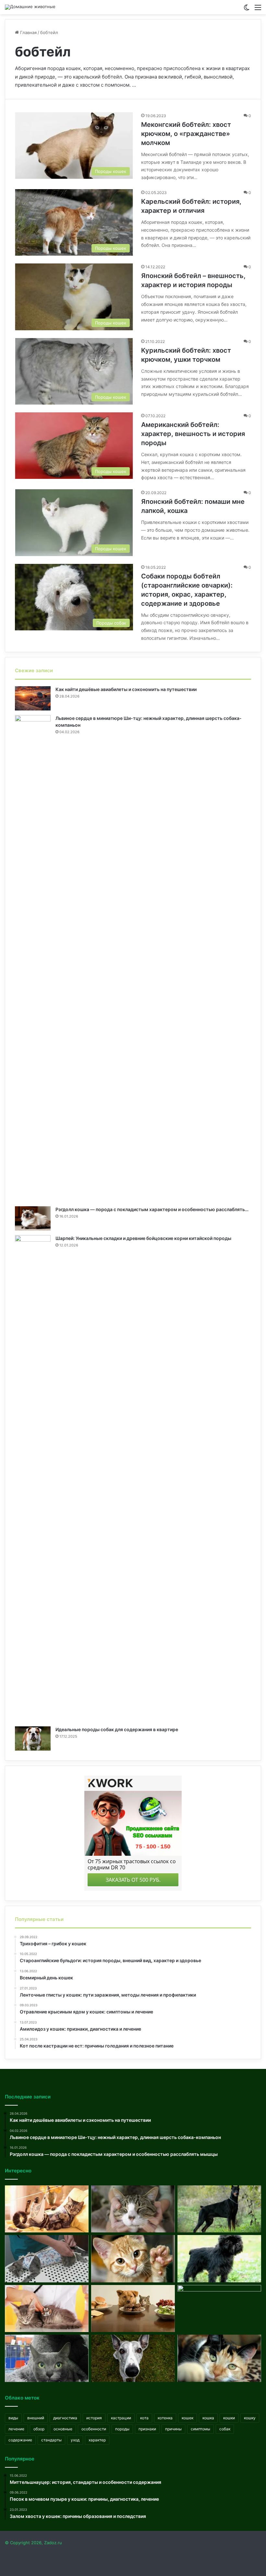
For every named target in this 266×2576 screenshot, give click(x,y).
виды (13, 2418)
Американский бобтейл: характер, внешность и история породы (193, 434)
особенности (94, 2429)
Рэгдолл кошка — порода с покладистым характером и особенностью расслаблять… (152, 1209)
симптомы (200, 2429)
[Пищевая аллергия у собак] (133, 2309)
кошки (229, 2418)
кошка (208, 2418)
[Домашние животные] (30, 7)
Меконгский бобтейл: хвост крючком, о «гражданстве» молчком (186, 134)
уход (75, 2440)
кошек (187, 2418)
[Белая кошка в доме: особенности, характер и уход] (219, 2309)
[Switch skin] (247, 10)
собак (225, 2429)
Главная (28, 32)
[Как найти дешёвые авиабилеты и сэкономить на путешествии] (33, 698)
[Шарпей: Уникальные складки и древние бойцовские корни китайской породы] (33, 1478)
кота (144, 2418)
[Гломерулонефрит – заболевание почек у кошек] (47, 2309)
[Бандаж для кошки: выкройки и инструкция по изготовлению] (47, 2259)
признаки (147, 2429)
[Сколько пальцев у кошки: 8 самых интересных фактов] (133, 2259)
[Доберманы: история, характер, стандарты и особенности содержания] (219, 2209)
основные (63, 2429)
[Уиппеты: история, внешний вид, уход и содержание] (133, 2358)
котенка (165, 2418)
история (94, 2418)
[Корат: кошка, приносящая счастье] (47, 2358)
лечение (16, 2429)
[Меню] (258, 10)
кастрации (121, 2418)
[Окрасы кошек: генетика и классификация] (219, 2358)
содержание (20, 2440)
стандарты (51, 2440)
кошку (250, 2418)
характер (97, 2440)
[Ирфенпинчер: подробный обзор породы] (219, 2259)
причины (173, 2429)
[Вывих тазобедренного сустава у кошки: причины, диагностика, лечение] (47, 2209)
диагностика (65, 2418)
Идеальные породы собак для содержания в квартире (117, 1729)
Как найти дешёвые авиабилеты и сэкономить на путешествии (126, 689)
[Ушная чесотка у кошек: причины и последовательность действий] (133, 2209)
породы (122, 2429)
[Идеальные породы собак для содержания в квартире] (33, 1738)
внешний (36, 2418)
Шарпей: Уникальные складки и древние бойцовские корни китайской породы (143, 1238)
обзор (39, 2429)
